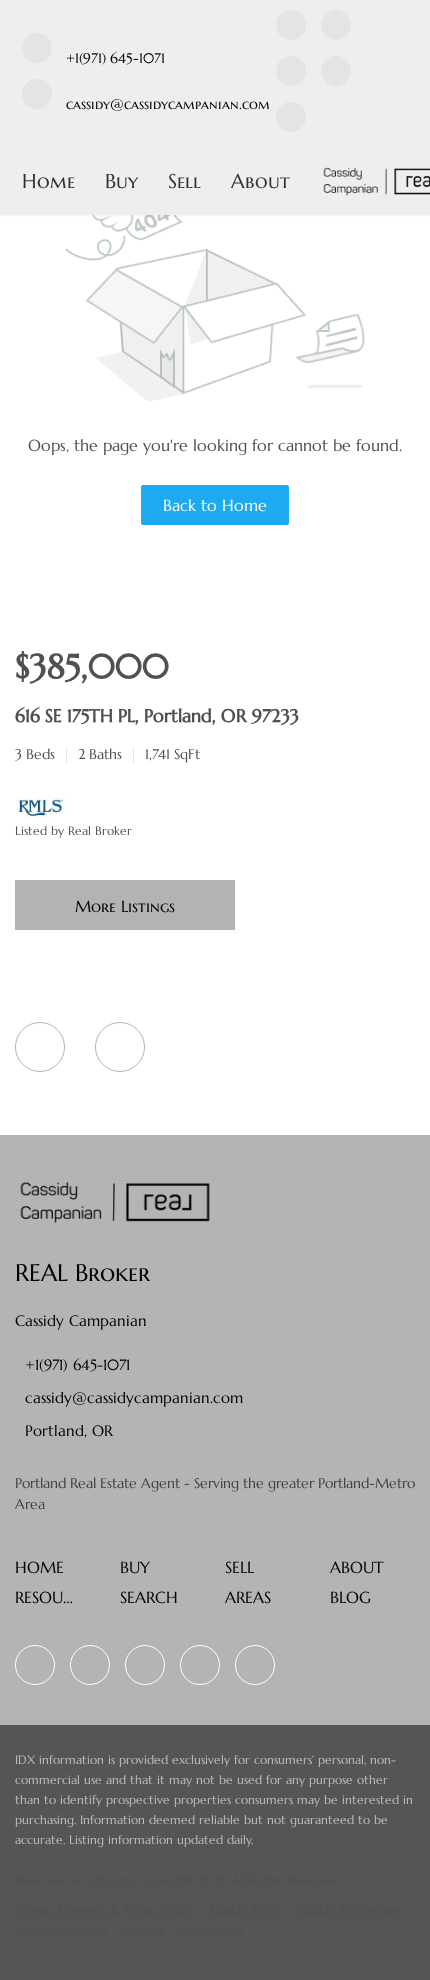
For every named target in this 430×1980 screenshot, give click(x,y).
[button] (44, 1573)
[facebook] (291, 28)
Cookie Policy (246, 1909)
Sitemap (142, 1929)
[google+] (291, 120)
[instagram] (336, 74)
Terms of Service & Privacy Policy (105, 1909)
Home (48, 181)
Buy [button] (121, 181)
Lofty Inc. (109, 1879)
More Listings (125, 906)
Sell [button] (184, 181)
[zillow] (291, 74)
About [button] (260, 181)
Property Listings (60, 1929)
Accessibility (210, 1929)
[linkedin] (336, 28)
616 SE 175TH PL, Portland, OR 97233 (157, 715)
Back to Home (215, 505)
